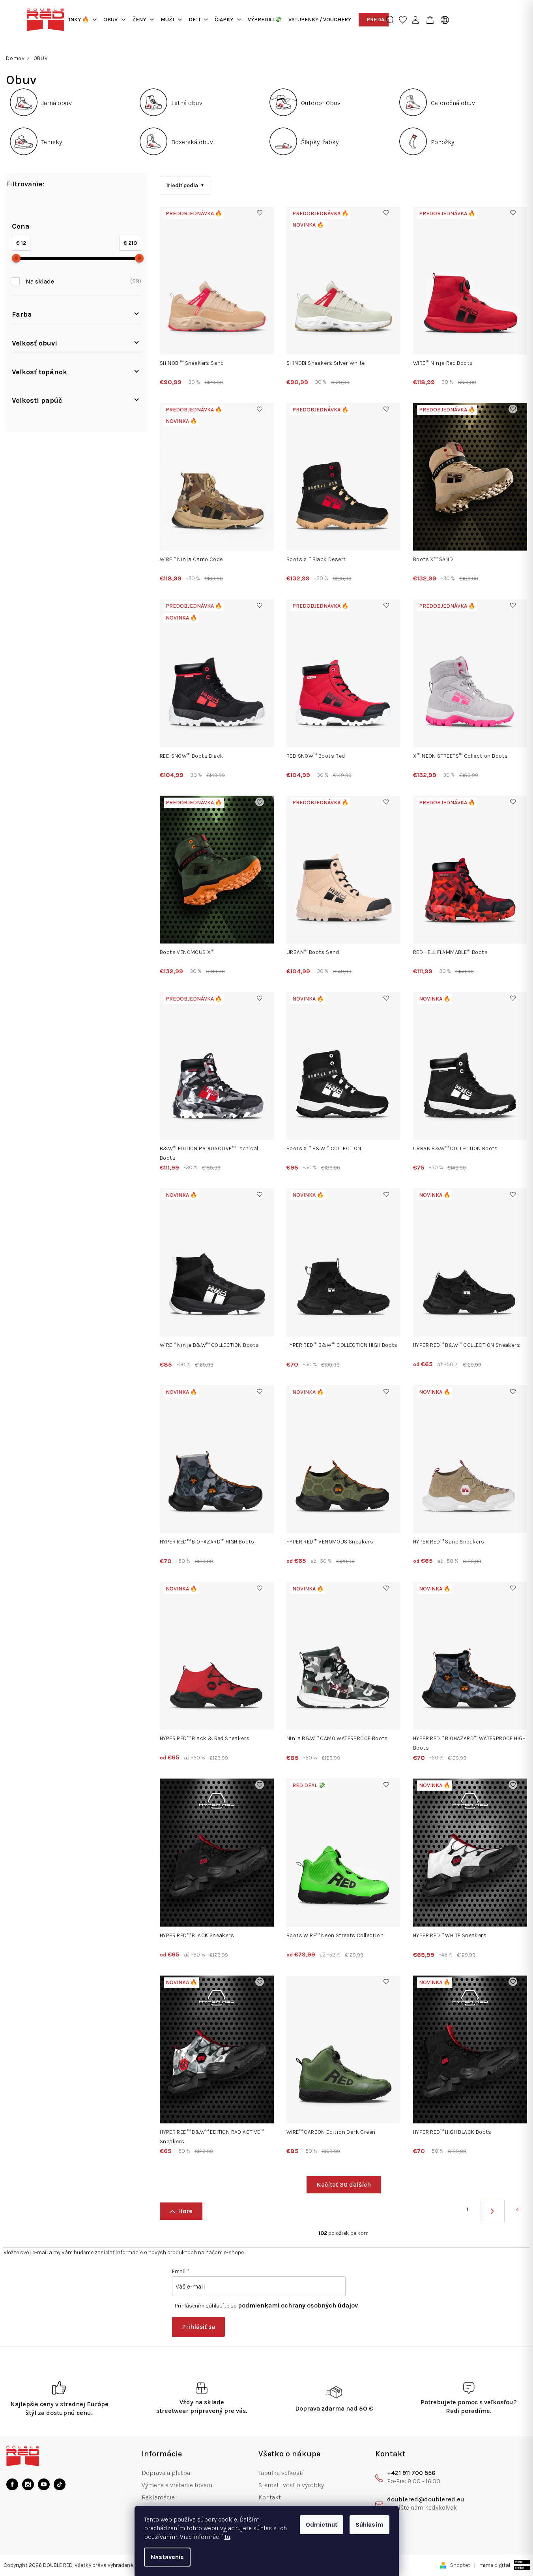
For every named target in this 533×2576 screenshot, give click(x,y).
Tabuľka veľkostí (281, 2473)
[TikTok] (60, 2484)
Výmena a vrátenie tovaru (177, 2485)
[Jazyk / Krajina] (443, 20)
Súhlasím (369, 2524)
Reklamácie (158, 2497)
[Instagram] (28, 2484)
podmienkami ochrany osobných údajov (298, 2305)
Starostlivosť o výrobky (291, 2485)
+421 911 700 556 (411, 2473)
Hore (185, 2211)
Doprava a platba (166, 2473)
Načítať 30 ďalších (344, 2185)
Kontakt (270, 2497)
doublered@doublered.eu (426, 2499)
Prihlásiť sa (198, 2327)
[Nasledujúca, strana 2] (492, 2211)
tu (227, 2537)
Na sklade (82, 281)
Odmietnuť (322, 2524)
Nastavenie (167, 2557)
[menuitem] (77, 20)
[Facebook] (12, 2484)
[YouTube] (44, 2484)
